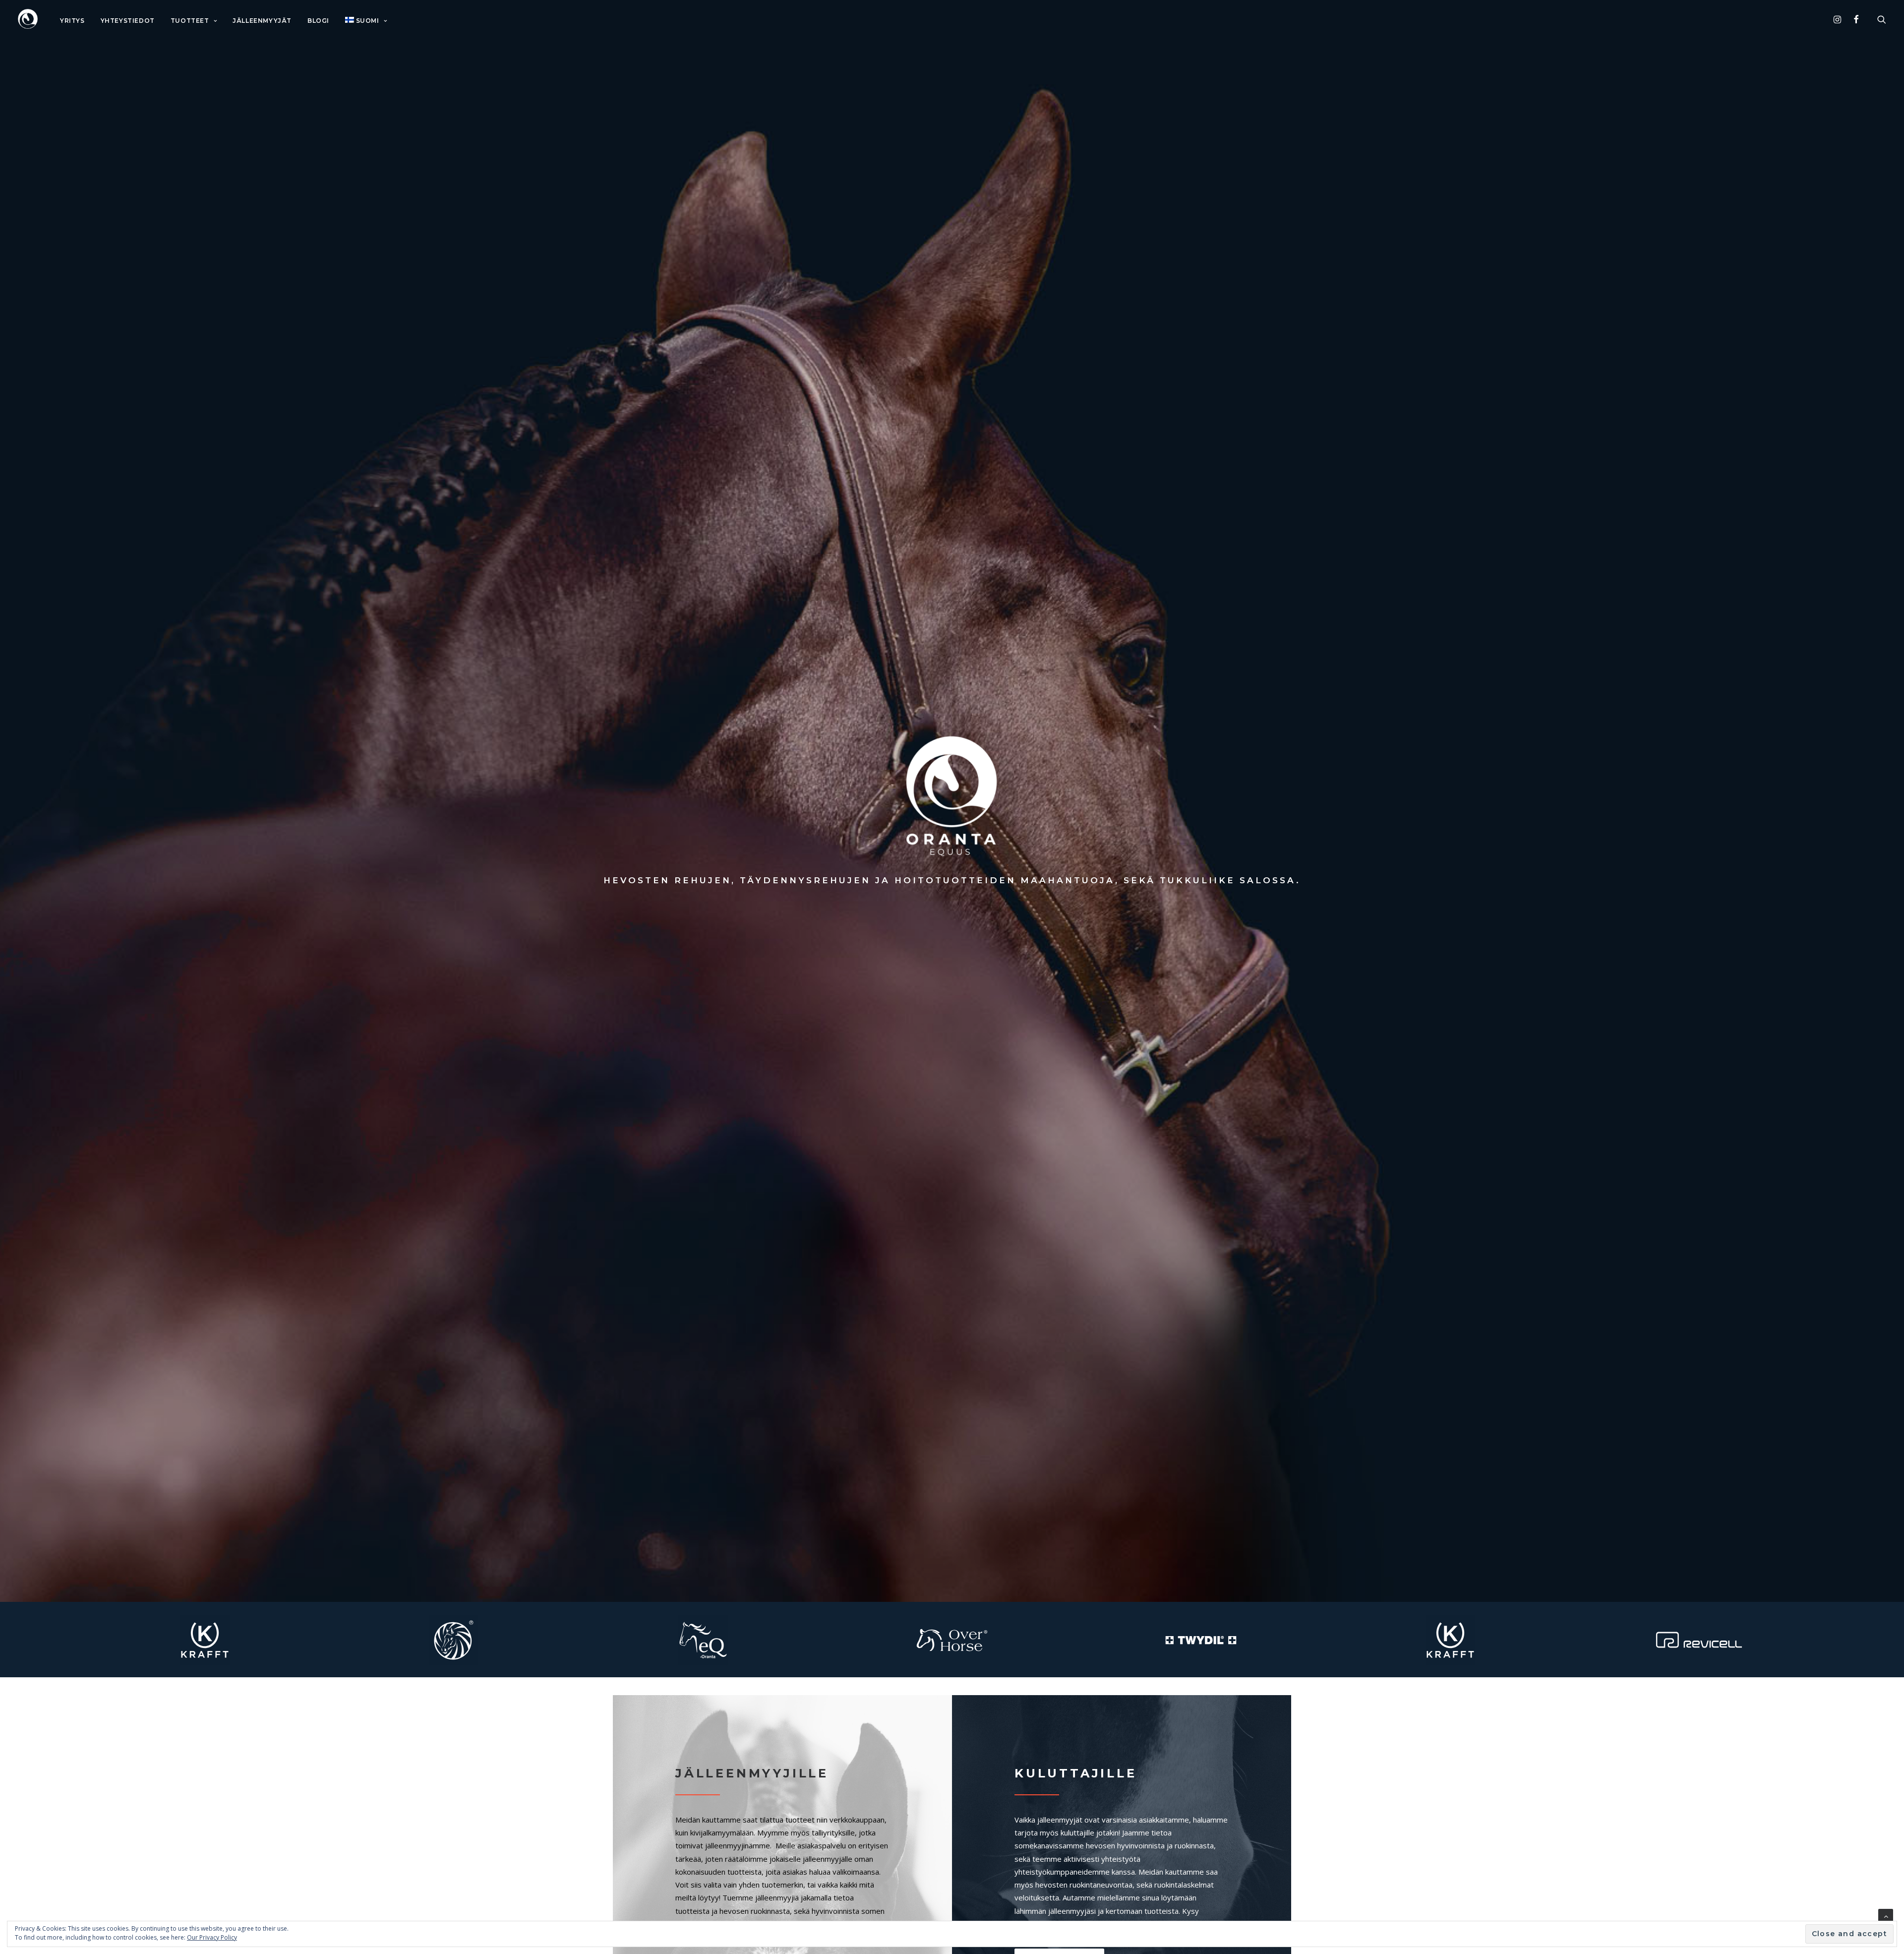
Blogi (318, 21)
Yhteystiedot (128, 21)
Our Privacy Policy (212, 1937)
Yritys (72, 21)
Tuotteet (190, 21)
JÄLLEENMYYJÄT (262, 21)
